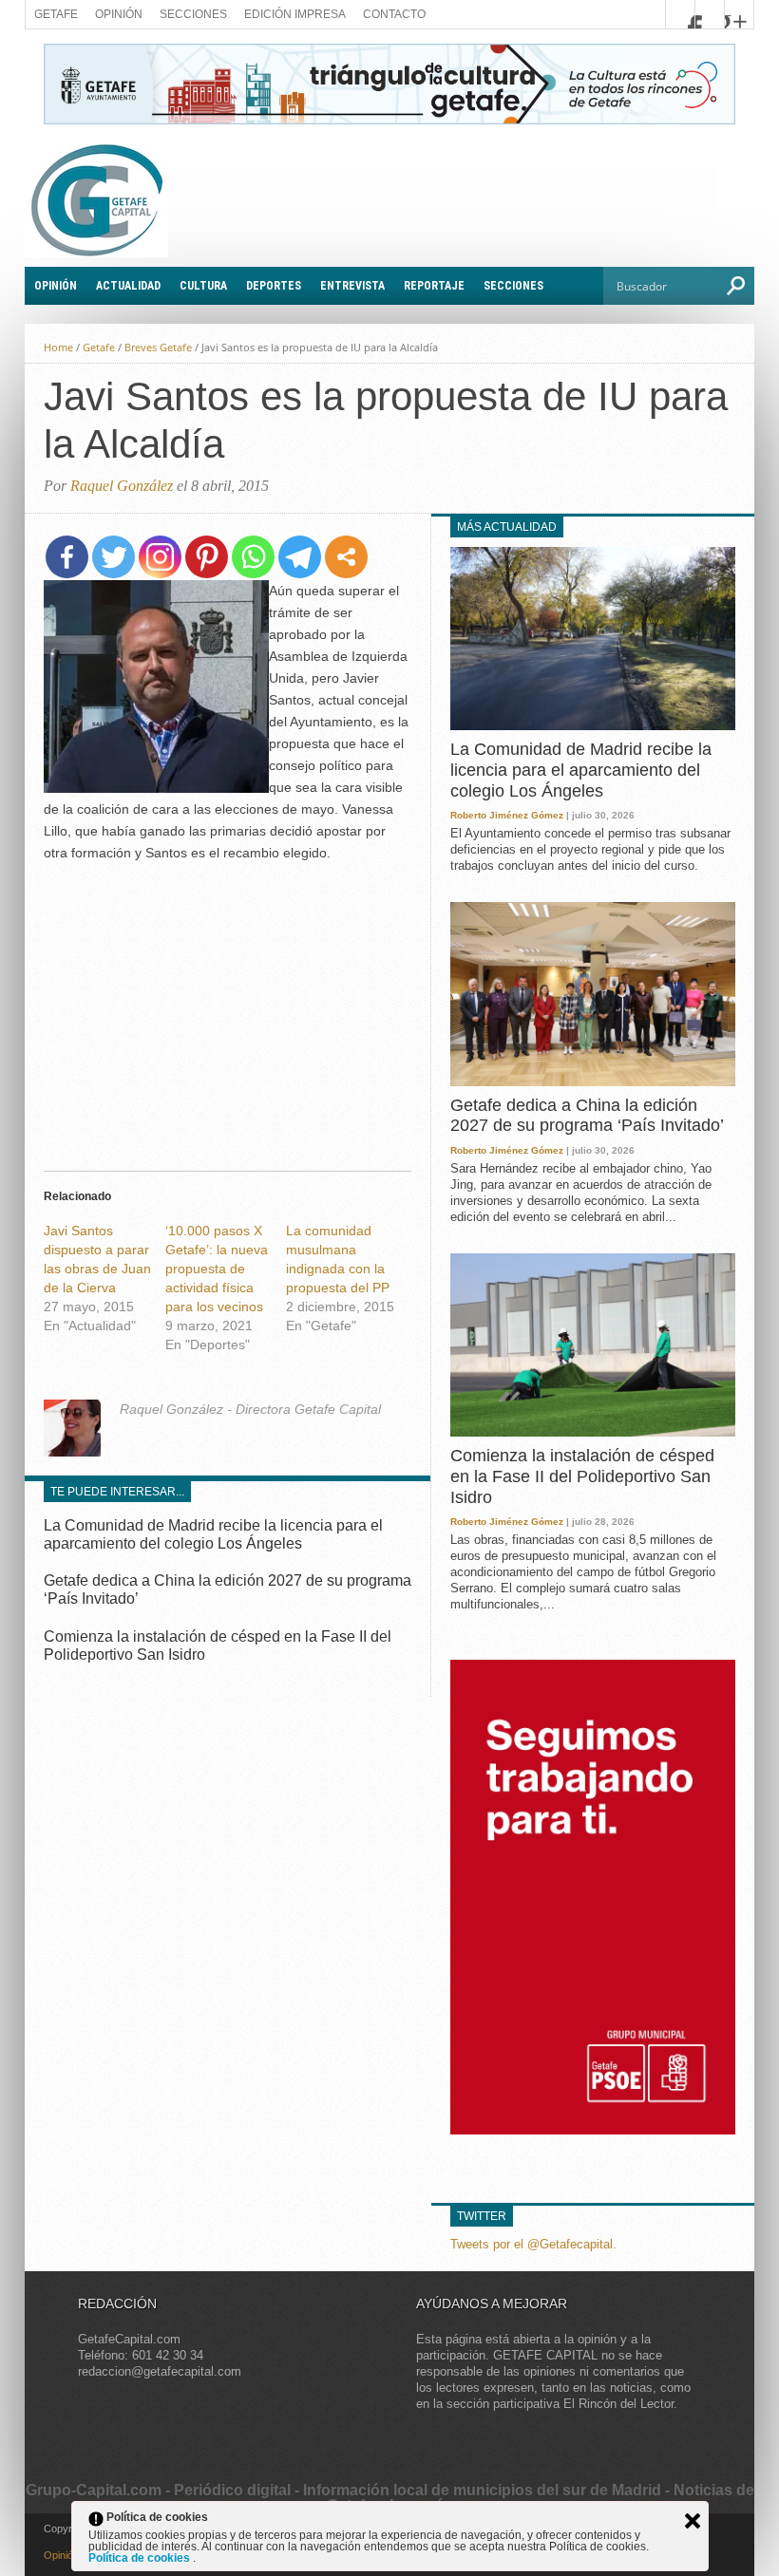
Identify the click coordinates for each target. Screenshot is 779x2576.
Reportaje (434, 286)
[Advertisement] (228, 1011)
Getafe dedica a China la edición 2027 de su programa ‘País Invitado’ (587, 1116)
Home (58, 347)
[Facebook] (67, 557)
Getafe (56, 14)
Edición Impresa (295, 14)
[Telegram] (300, 557)
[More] (346, 557)
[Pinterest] (207, 557)
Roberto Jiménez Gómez (507, 815)
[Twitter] (114, 557)
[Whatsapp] (253, 557)
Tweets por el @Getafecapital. (533, 2244)
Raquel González (122, 486)
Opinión (119, 14)
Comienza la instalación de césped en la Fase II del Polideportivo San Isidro (582, 1476)
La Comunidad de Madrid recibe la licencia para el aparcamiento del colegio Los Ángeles (581, 770)
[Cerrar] (693, 2521)
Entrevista (352, 286)
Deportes (274, 286)
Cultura (203, 286)
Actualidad (128, 286)
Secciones (193, 14)
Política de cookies (141, 2558)
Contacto (394, 14)
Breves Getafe (158, 347)
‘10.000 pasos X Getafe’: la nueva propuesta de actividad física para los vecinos (217, 1269)
